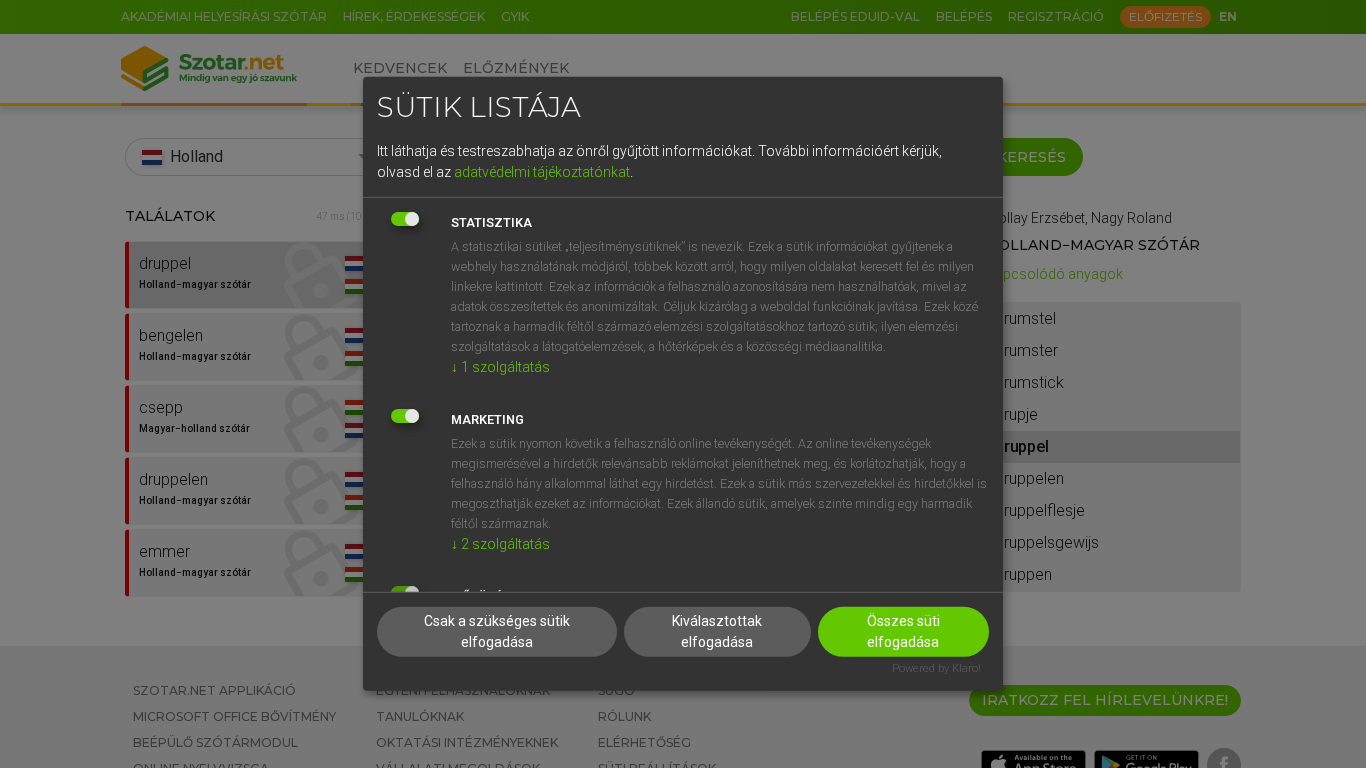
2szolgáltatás (500, 543)
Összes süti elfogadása (903, 630)
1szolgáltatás (500, 366)
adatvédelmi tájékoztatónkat (542, 171)
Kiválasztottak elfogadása (717, 630)
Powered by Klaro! (936, 667)
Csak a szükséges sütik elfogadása (497, 630)
